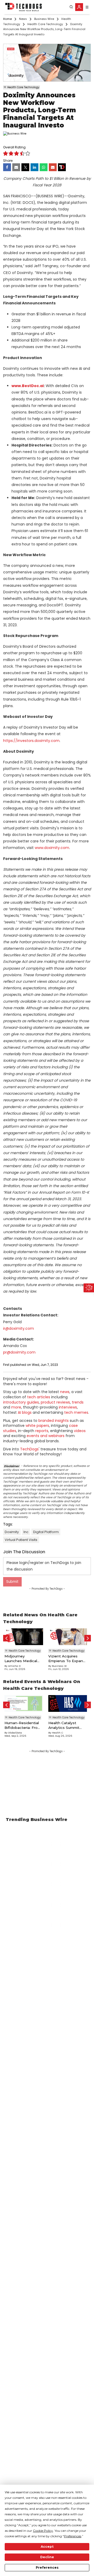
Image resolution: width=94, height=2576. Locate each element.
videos (80, 1431)
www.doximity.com (52, 848)
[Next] (88, 1638)
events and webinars (46, 1436)
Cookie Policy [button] (43, 2531)
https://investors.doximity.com (31, 741)
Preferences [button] (73, 2536)
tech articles (39, 1397)
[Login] (79, 7)
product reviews (55, 1402)
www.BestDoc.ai (28, 386)
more (16, 1407)
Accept (47, 2547)
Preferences (47, 2567)
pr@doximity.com (19, 1352)
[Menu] (87, 7)
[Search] (71, 7)
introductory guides (21, 1402)
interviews (68, 1407)
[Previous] (6, 1638)
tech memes (76, 1412)
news (65, 1392)
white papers (37, 1426)
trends (78, 1402)
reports (42, 1431)
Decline (47, 2557)
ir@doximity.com (19, 1328)
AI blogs (25, 1412)
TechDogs (29, 1449)
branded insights (54, 1421)
